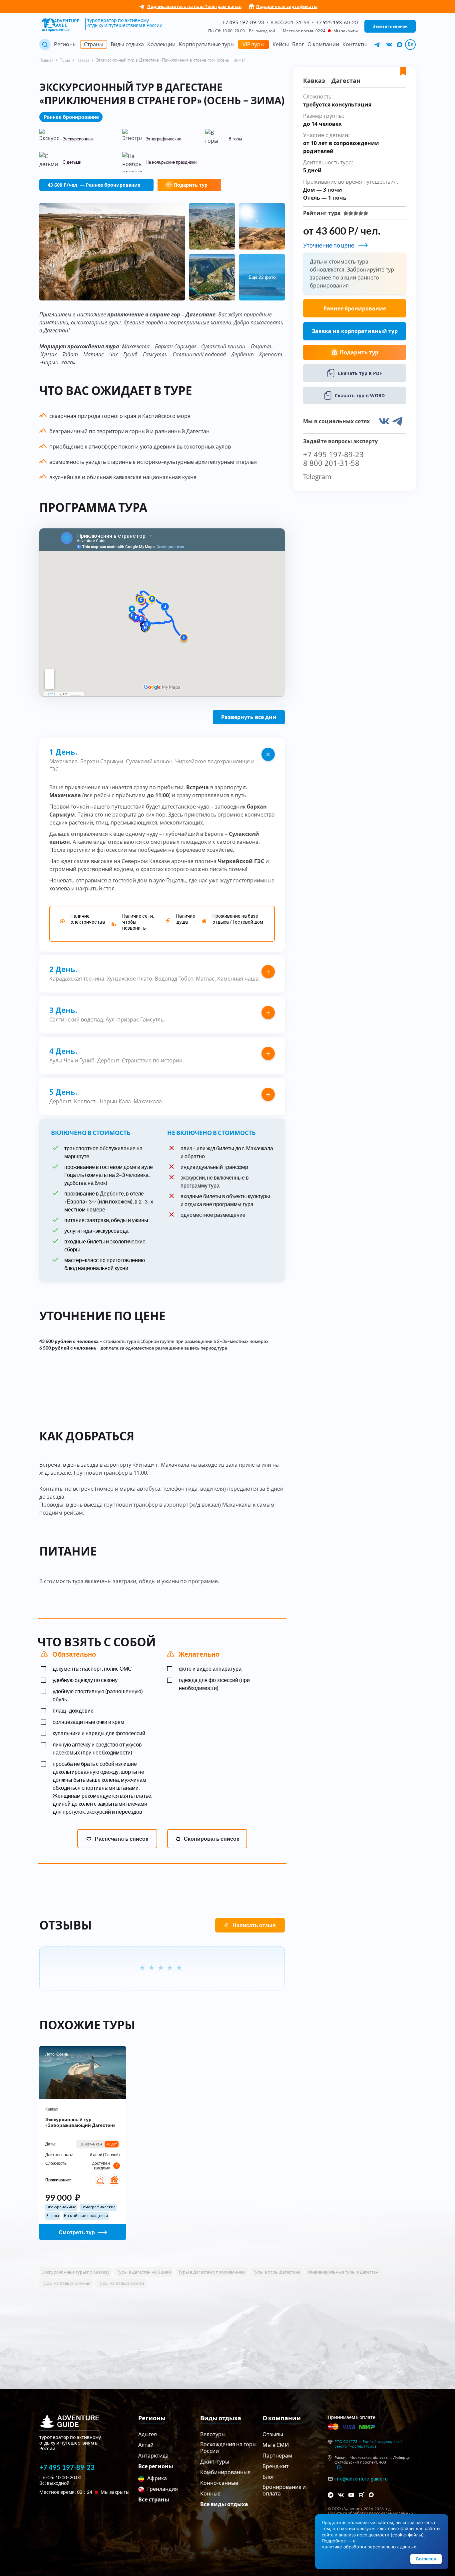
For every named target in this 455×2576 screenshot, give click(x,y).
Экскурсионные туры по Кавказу (76, 2272)
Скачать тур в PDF (360, 373)
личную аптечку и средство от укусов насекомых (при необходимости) (97, 1748)
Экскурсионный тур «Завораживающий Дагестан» (80, 2122)
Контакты (355, 44)
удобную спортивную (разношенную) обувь (98, 1695)
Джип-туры (215, 2461)
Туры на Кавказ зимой (121, 2283)
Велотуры (213, 2434)
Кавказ (83, 60)
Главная (46, 60)
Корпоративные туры (207, 44)
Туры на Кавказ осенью (66, 2283)
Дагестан (346, 81)
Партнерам (277, 2455)
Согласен (426, 2559)
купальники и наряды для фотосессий (99, 1733)
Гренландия (162, 2489)
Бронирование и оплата (284, 2490)
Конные (210, 2493)
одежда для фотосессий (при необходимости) (214, 1684)
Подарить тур (191, 185)
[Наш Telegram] (377, 45)
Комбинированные (225, 2472)
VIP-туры (253, 44)
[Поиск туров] (45, 45)
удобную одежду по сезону (85, 1680)
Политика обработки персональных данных (371, 2513)
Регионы (65, 44)
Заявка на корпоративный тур (355, 331)
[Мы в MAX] (400, 45)
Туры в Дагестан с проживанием (212, 2272)
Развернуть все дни (249, 717)
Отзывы (273, 2434)
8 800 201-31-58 (290, 22)
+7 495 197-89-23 (243, 22)
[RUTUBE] (362, 2494)
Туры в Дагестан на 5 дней (144, 2272)
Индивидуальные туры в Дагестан (343, 2272)
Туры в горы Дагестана (277, 2272)
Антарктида (153, 2455)
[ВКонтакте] (341, 2495)
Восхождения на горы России (228, 2447)
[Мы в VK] (389, 45)
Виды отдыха (127, 44)
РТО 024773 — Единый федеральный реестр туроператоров (369, 2444)
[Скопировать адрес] (340, 2468)
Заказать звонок (390, 26)
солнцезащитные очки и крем (88, 1722)
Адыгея (148, 2434)
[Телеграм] (331, 2495)
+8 (112, 2144)
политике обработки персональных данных (369, 2547)
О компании (323, 44)
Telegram (317, 477)
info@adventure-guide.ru (361, 2479)
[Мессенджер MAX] (372, 2495)
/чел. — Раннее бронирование (94, 185)
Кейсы (281, 44)
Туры (65, 60)
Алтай (146, 2445)
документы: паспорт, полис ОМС (92, 1668)
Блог (298, 44)
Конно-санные (219, 2483)
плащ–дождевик (73, 1710)
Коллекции (161, 44)
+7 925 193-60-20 (337, 22)
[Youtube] (351, 2495)
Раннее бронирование (355, 308)
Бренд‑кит (276, 2466)
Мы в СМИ (276, 2445)
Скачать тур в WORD (360, 395)
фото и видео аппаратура (210, 1668)
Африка (157, 2478)
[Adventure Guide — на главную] (62, 25)
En (411, 44)
